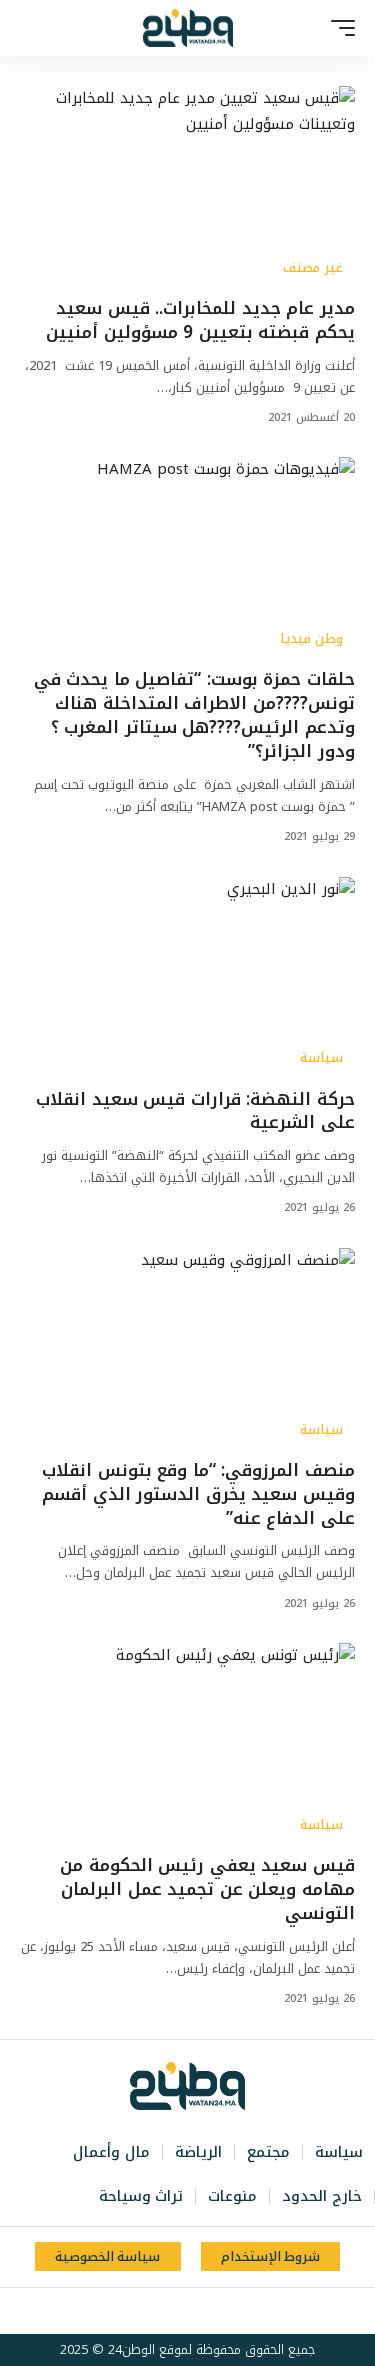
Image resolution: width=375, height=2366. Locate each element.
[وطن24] (188, 28)
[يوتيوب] (197, 2311)
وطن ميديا (311, 639)
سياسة (321, 1058)
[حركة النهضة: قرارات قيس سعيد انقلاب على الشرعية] (187, 977)
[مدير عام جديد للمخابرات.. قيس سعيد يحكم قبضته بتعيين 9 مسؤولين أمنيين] (187, 186)
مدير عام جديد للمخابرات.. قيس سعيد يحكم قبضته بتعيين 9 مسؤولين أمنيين (200, 320)
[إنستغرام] (175, 2311)
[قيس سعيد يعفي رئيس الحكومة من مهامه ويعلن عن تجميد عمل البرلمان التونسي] (187, 1743)
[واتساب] (153, 2311)
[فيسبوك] (241, 2311)
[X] (219, 2311)
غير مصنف (313, 268)
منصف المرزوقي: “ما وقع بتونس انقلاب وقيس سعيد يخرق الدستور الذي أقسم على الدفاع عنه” (198, 1494)
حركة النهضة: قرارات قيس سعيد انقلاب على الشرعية (195, 1111)
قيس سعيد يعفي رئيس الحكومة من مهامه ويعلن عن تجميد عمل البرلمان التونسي (207, 1889)
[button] (338, 28)
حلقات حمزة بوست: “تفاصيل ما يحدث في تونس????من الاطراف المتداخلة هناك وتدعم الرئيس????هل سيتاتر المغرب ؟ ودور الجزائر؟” (194, 714)
